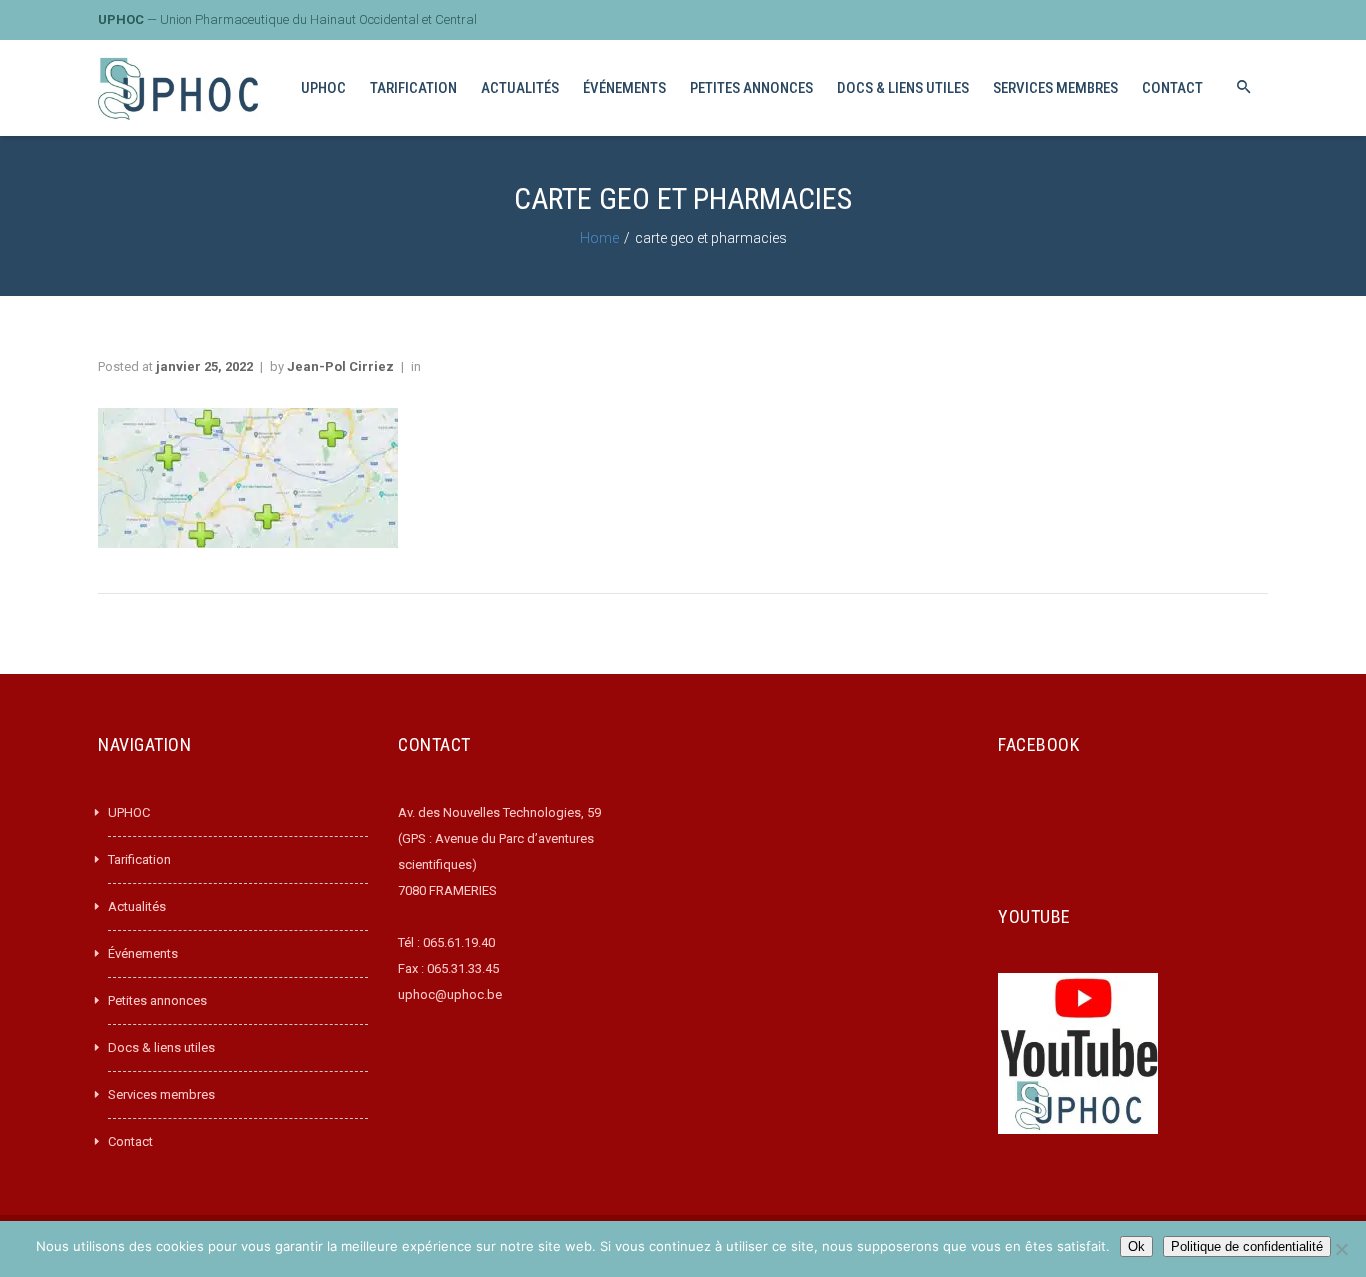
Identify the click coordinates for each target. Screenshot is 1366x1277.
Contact (130, 1141)
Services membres (161, 1094)
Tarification (139, 859)
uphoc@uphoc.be (450, 994)
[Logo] (178, 88)
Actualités (137, 906)
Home (599, 238)
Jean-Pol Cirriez (340, 366)
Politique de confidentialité (1247, 1246)
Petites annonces (157, 1000)
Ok (1136, 1246)
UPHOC (129, 812)
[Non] (1341, 1249)
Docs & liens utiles (161, 1047)
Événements (143, 953)
